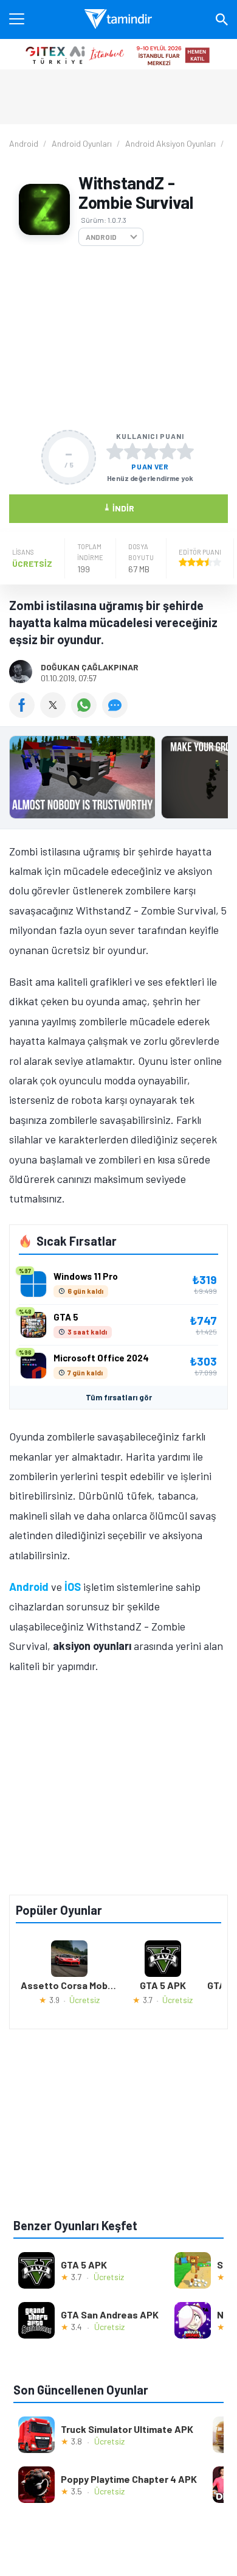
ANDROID (101, 237)
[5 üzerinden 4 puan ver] (168, 451)
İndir (119, 507)
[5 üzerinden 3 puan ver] (150, 451)
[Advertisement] (118, 338)
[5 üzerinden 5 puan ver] (185, 451)
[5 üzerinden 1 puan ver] (115, 451)
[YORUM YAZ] (116, 714)
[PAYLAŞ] (25, 714)
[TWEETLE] (56, 714)
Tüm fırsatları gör (119, 1397)
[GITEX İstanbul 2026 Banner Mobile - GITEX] (118, 54)
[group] (118, 780)
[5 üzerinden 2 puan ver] (132, 451)
